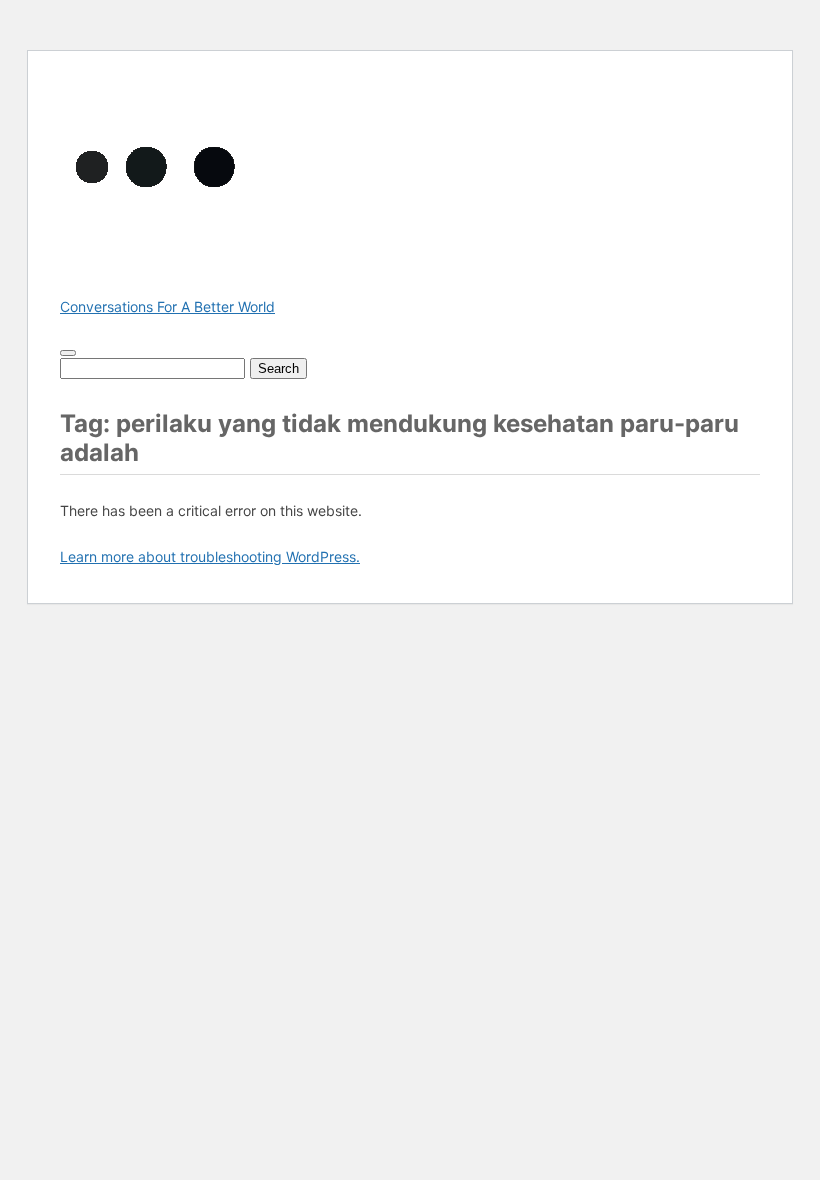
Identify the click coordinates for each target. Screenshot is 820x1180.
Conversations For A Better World (167, 306)
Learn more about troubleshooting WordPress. (210, 556)
